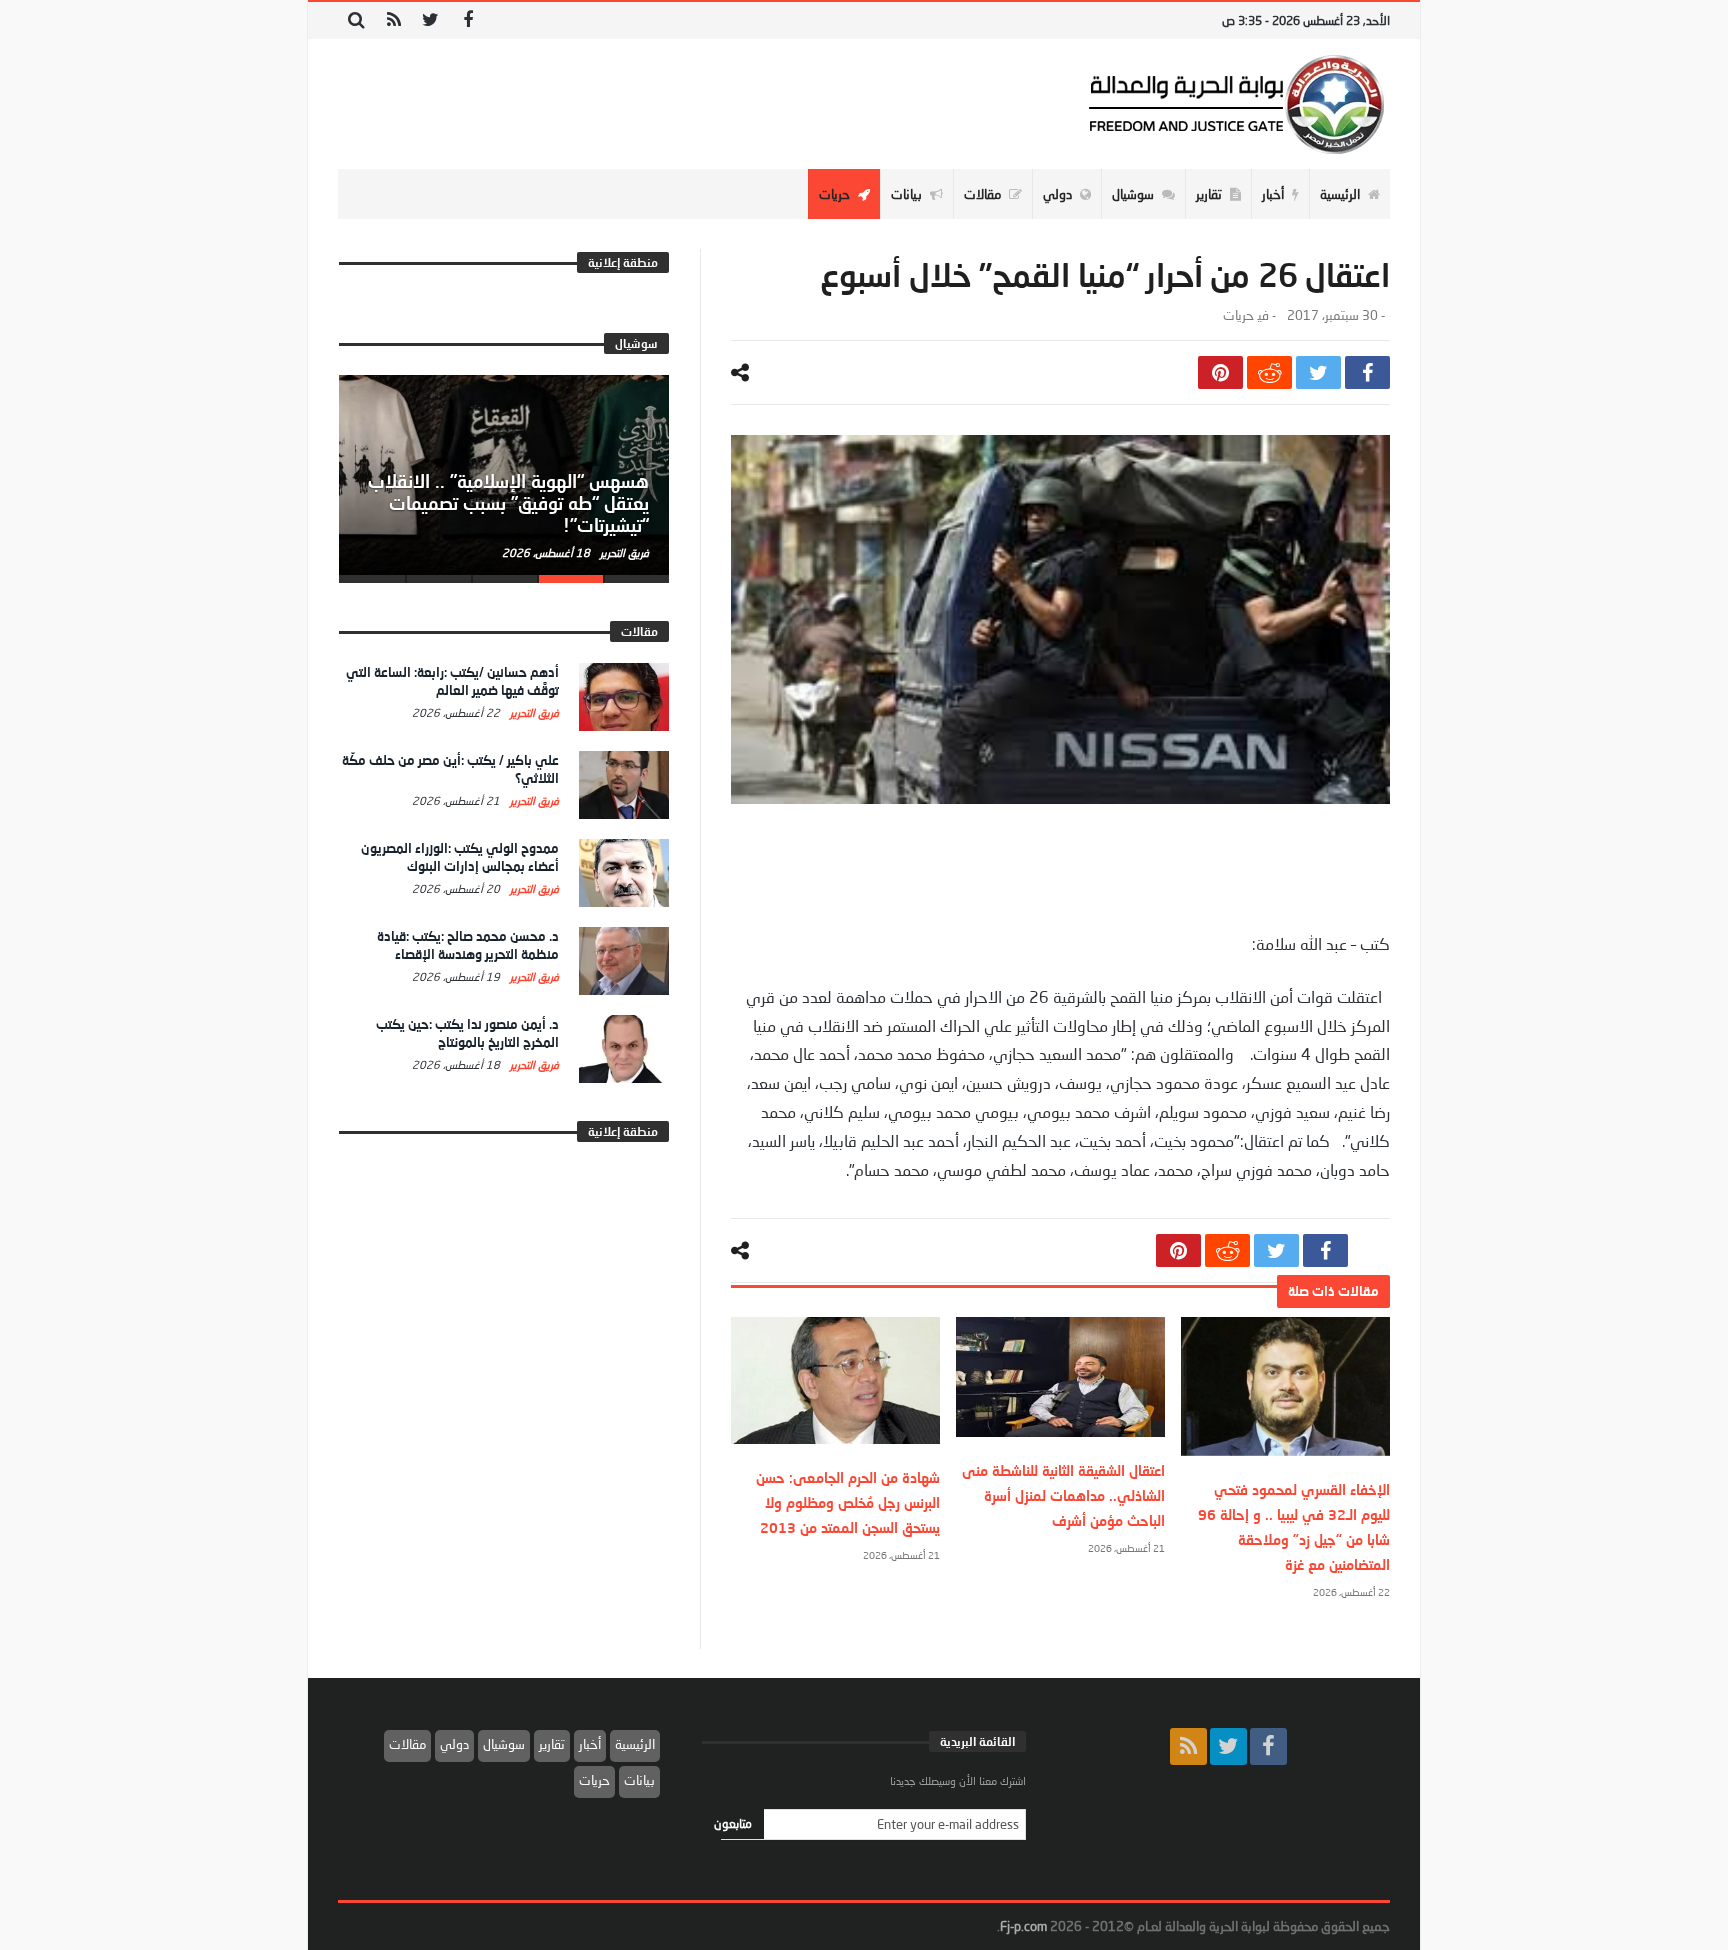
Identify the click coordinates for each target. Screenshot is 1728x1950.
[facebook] (1367, 372)
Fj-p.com (1023, 1926)
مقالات (407, 1744)
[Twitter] (430, 20)
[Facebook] (467, 20)
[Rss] (393, 20)
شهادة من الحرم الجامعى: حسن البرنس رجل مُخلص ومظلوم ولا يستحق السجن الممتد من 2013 (848, 1502)
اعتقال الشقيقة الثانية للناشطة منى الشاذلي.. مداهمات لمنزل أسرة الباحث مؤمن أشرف (1063, 1495)
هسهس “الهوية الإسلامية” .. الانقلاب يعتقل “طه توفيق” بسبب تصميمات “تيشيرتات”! (508, 503)
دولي (454, 1744)
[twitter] (1318, 372)
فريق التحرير (623, 552)
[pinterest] (1220, 372)
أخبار (590, 1744)
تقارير (552, 1744)
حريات (1238, 315)
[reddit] (1269, 372)
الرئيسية (635, 1744)
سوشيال (504, 1744)
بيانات (639, 1780)
